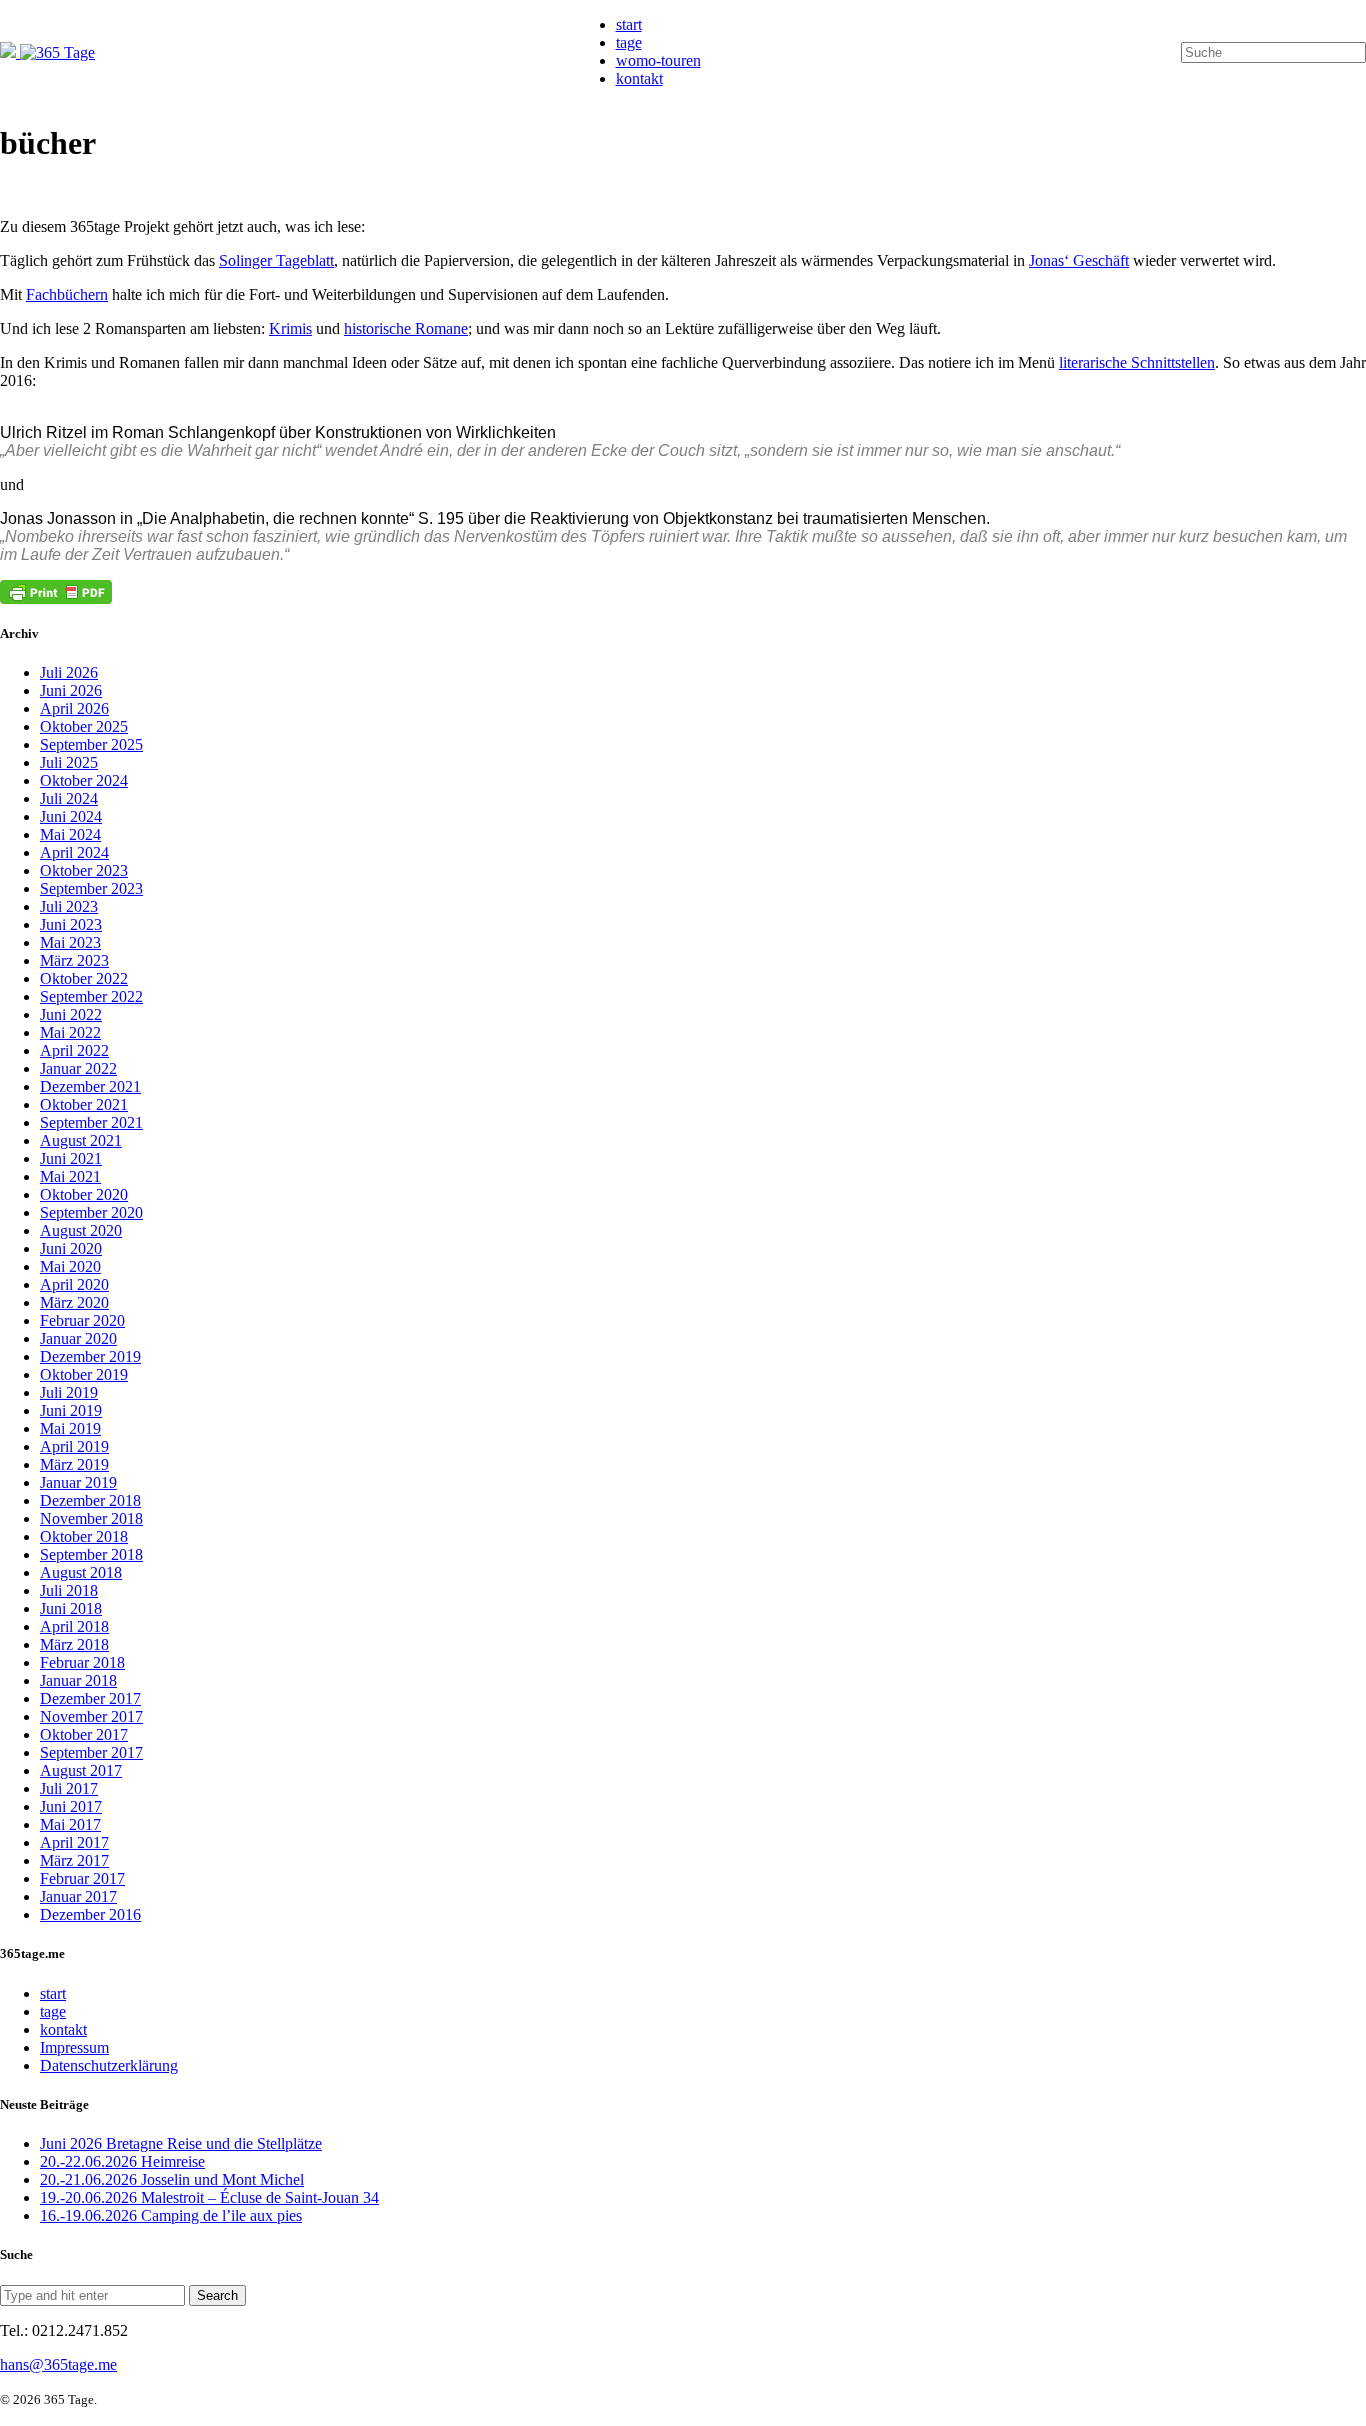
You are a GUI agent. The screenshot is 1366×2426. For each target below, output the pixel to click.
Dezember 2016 (90, 1914)
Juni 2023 (71, 924)
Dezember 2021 (90, 1086)
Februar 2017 (82, 1878)
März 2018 (74, 1644)
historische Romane (406, 328)
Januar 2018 (78, 1680)
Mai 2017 (70, 1824)
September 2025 (91, 744)
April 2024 (74, 852)
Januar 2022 (78, 1068)
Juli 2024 (69, 798)
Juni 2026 (71, 690)
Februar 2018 (82, 1662)
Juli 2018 (69, 1590)
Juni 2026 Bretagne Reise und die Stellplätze (181, 2143)
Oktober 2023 (84, 870)
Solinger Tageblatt (276, 260)
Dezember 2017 (90, 1698)
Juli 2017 (69, 1788)
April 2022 (74, 1050)
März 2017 (74, 1860)
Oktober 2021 (84, 1104)
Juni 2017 (71, 1806)
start (629, 24)
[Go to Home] (47, 52)
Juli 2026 (69, 672)
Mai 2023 (70, 942)
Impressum (74, 2047)
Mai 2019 (70, 1428)
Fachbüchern (67, 294)
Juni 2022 (71, 1014)
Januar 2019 (78, 1482)
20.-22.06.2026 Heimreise (122, 2161)
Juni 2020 (71, 1248)
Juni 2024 (71, 816)
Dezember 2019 (90, 1356)
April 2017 (74, 1842)
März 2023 (74, 960)
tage (629, 42)
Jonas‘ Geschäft (1079, 260)
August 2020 (81, 1230)
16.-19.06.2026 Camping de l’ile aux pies (171, 2215)
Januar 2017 (78, 1896)
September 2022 (91, 996)
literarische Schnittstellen (1137, 362)
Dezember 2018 (90, 1500)
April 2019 (74, 1446)
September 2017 (91, 1752)
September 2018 (91, 1554)
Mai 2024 (70, 834)
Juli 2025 (69, 762)
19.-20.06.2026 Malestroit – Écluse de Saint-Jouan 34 (209, 2197)
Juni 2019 (71, 1410)
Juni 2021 (71, 1158)
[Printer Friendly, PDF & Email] (56, 592)
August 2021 (81, 1140)
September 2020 (91, 1212)
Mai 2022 (70, 1032)
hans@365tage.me (58, 2364)
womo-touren (658, 60)
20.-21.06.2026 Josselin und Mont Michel (172, 2179)
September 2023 (91, 888)
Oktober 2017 (84, 1734)
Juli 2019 (69, 1392)
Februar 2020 (82, 1320)
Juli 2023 (69, 906)
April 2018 (74, 1626)
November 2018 (91, 1518)
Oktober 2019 (84, 1374)
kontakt (639, 78)
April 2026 (74, 708)
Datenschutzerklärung (109, 2065)
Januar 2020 (78, 1338)
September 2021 (91, 1122)
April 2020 (74, 1284)
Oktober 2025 (84, 726)
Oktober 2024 (84, 780)
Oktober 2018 (84, 1536)
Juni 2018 (71, 1608)
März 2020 (74, 1302)
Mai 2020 (70, 1266)
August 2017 (81, 1770)
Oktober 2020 (84, 1194)
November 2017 (91, 1716)
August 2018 (81, 1572)
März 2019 (74, 1464)
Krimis (290, 328)
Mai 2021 (70, 1176)
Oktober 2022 (84, 978)
